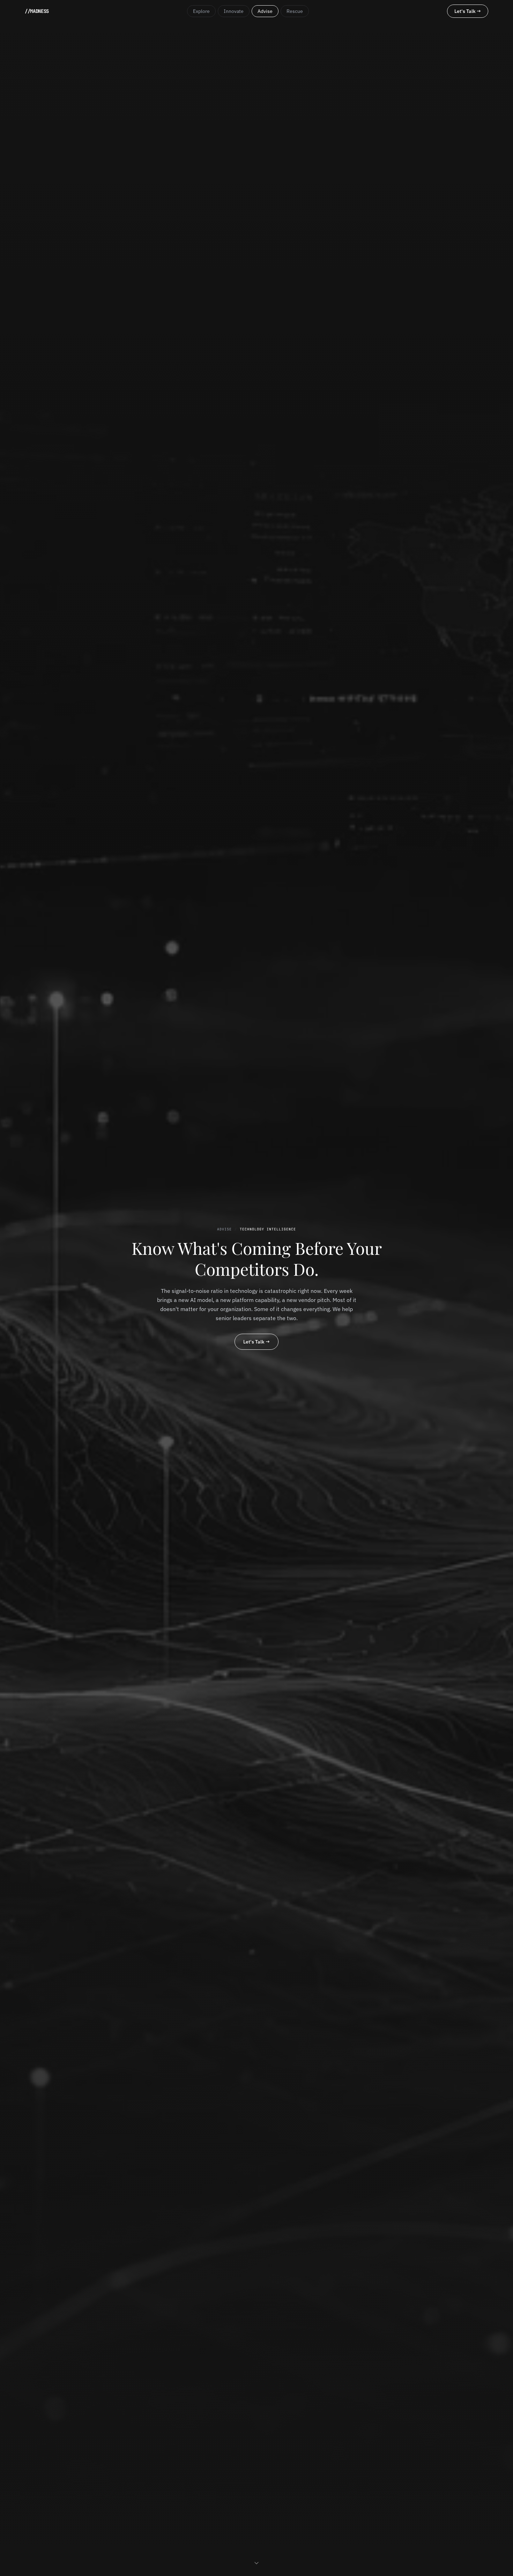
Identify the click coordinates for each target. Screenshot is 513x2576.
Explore (201, 11)
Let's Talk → (468, 11)
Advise (265, 11)
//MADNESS (37, 11)
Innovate (234, 11)
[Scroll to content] (256, 2562)
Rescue (295, 11)
